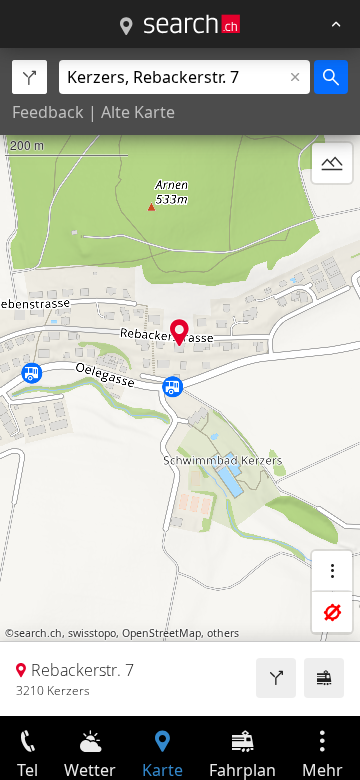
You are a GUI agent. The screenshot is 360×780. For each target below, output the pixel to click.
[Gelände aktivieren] (332, 163)
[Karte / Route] (126, 27)
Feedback (48, 112)
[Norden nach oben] (332, 211)
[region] (180, 382)
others (223, 633)
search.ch (38, 633)
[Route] (276, 678)
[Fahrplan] (324, 678)
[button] (179, 332)
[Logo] (192, 24)
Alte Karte (138, 112)
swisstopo (92, 633)
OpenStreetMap (161, 633)
